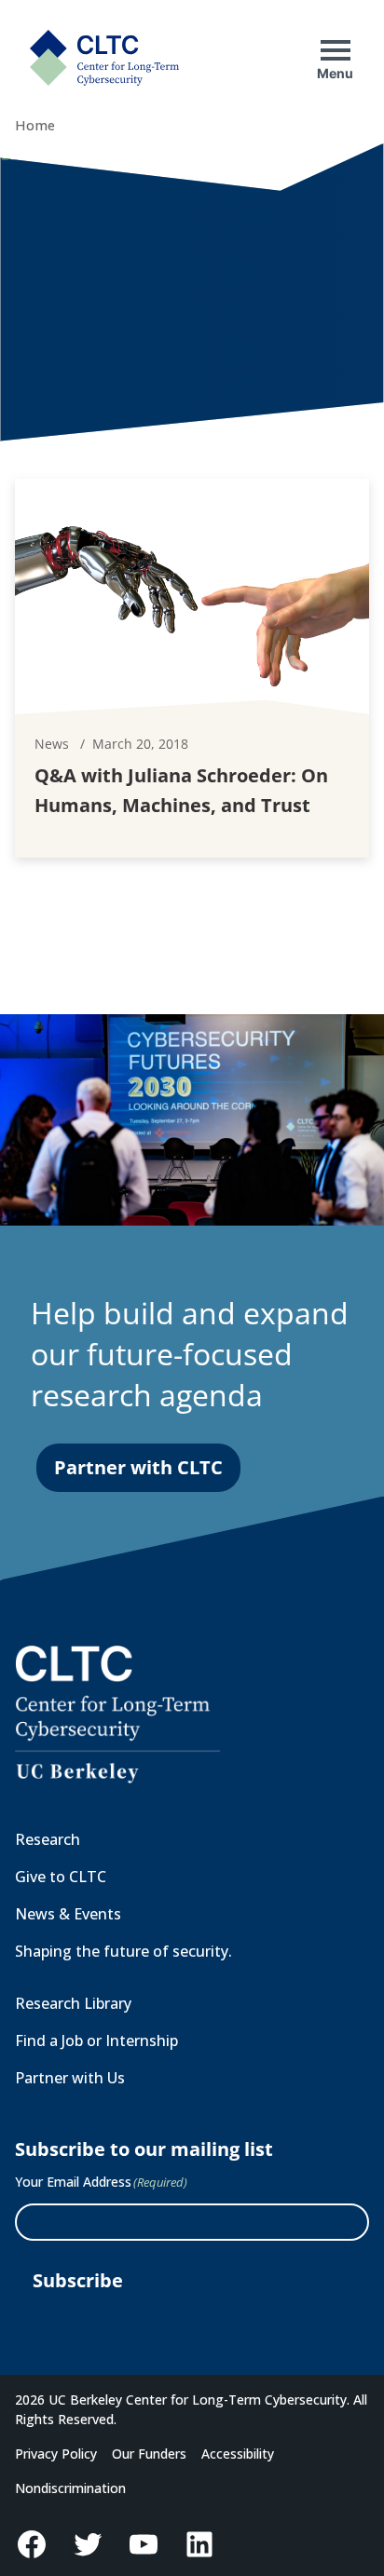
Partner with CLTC (138, 1467)
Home (35, 125)
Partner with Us (70, 2078)
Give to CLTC (61, 1877)
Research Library (73, 2003)
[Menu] (336, 50)
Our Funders (149, 2454)
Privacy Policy (56, 2454)
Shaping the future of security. (123, 1951)
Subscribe (78, 2280)
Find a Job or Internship (96, 2040)
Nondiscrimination (70, 2488)
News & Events (68, 1914)
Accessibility (238, 2454)
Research (48, 1839)
